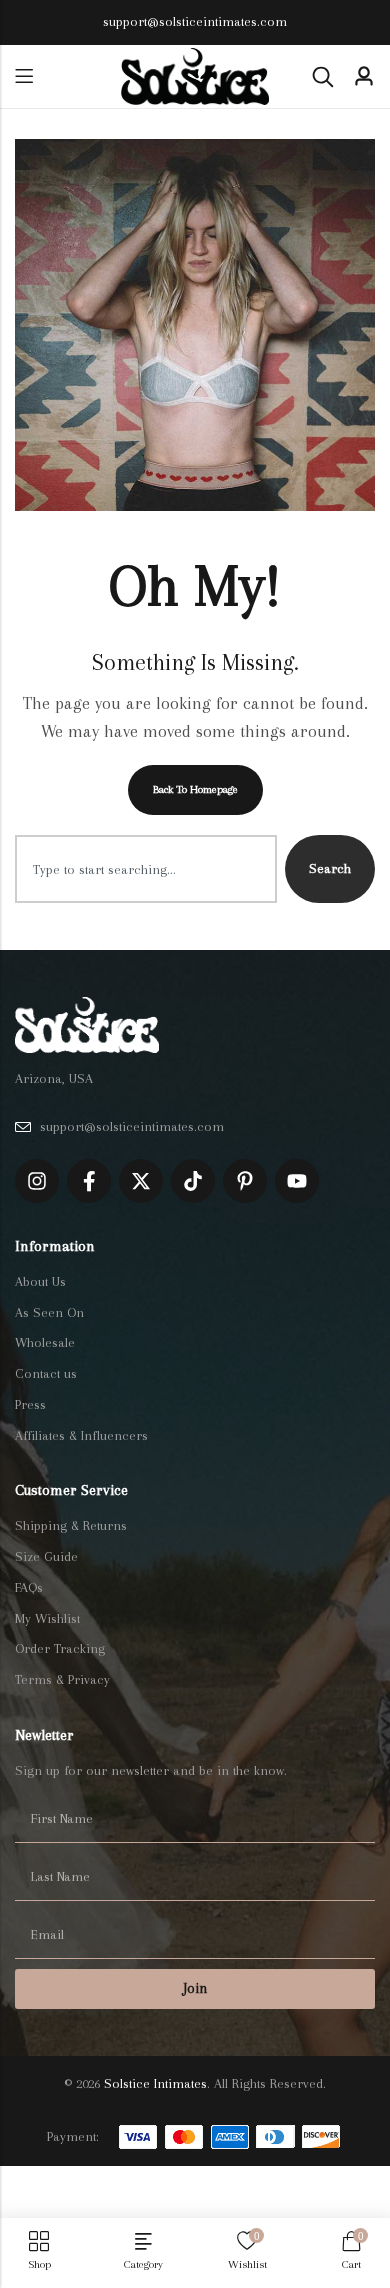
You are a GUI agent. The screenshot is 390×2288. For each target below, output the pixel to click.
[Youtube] (297, 1181)
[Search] (323, 77)
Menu (24, 76)
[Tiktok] (193, 1181)
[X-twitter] (141, 1181)
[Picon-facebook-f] (89, 1181)
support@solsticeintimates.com (195, 21)
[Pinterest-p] (245, 1181)
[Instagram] (37, 1181)
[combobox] (146, 869)
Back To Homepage (195, 789)
